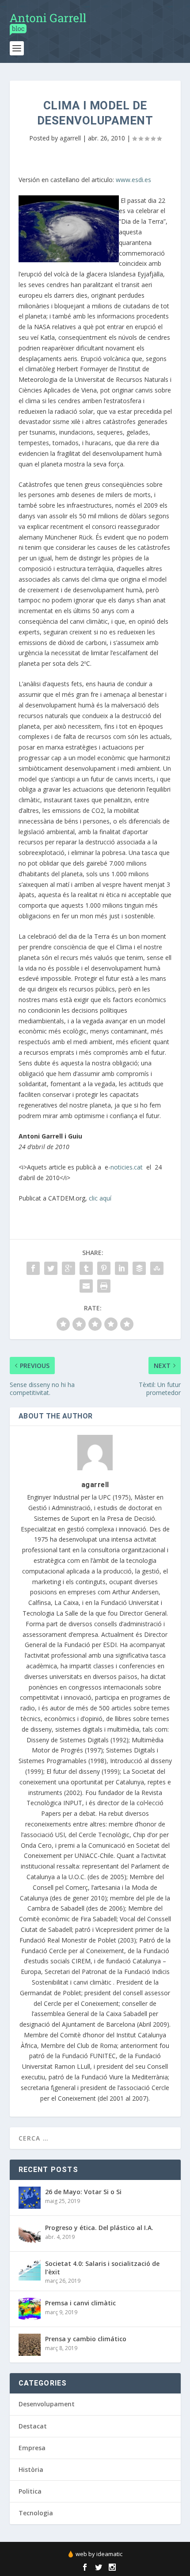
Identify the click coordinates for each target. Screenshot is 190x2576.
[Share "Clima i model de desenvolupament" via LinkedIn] (122, 1268)
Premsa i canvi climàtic (80, 2303)
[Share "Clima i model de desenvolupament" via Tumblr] (86, 1268)
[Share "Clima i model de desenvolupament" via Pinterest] (104, 1268)
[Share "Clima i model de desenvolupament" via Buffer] (139, 1268)
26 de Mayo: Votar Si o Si (83, 2192)
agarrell (70, 138)
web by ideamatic (99, 2554)
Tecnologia (36, 2513)
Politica (30, 2491)
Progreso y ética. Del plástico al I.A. (99, 2228)
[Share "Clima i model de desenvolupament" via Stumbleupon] (157, 1268)
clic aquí (100, 1198)
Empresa (32, 2448)
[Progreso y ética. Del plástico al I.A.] (30, 2234)
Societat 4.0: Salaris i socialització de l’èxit (102, 2267)
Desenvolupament (47, 2404)
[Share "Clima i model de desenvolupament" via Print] (104, 1286)
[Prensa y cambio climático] (30, 2345)
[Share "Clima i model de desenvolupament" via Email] (86, 1286)
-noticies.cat (125, 1167)
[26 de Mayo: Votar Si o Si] (30, 2198)
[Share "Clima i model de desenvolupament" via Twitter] (51, 1268)
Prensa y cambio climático (86, 2339)
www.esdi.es (133, 180)
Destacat (33, 2426)
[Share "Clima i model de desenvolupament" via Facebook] (33, 1268)
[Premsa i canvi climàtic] (30, 2309)
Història (31, 2469)
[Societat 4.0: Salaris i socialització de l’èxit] (30, 2269)
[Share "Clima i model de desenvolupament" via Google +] (68, 1268)
